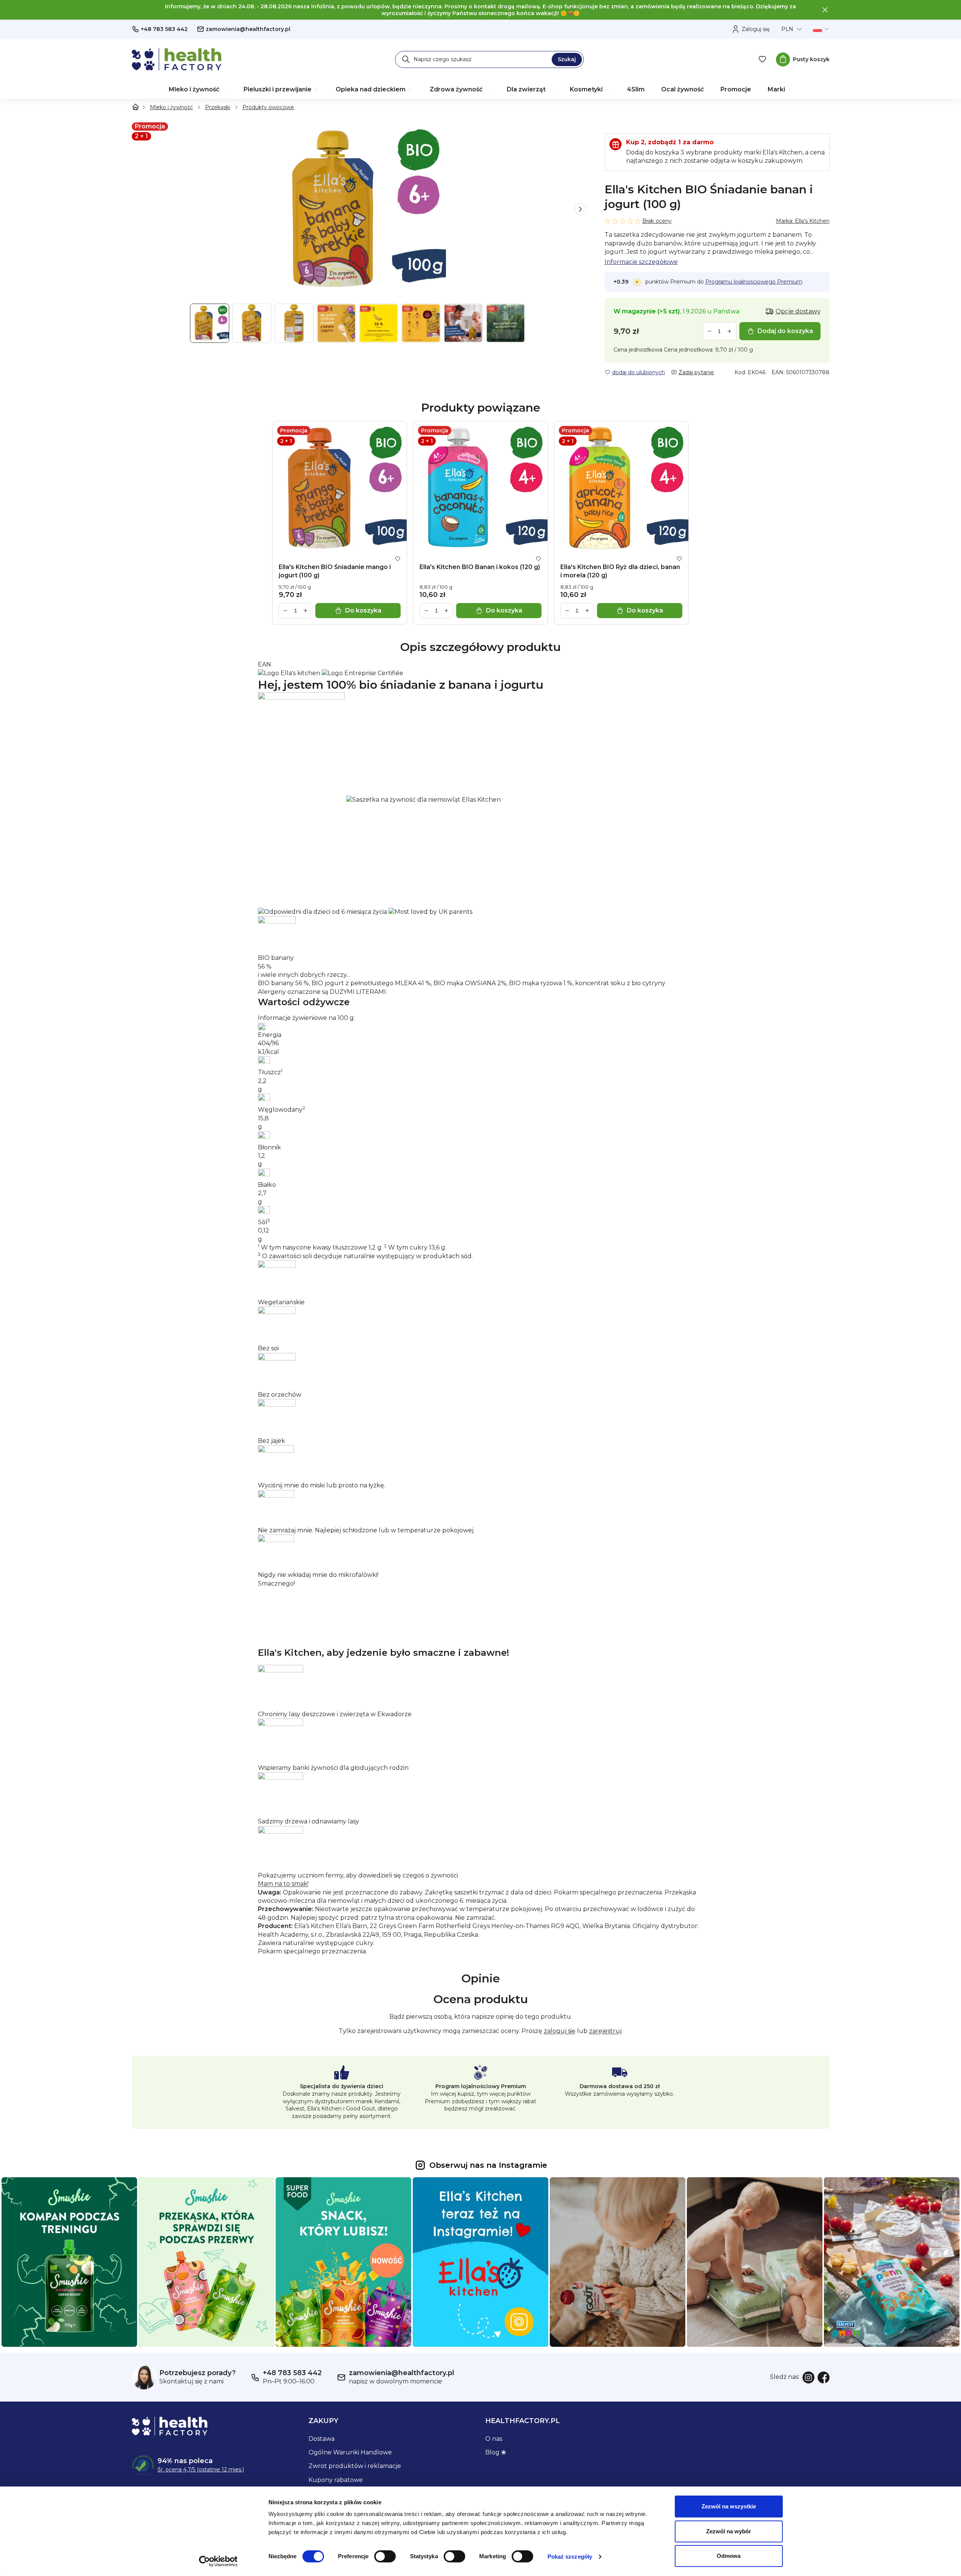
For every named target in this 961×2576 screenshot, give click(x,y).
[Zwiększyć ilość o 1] (730, 331)
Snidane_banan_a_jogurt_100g (305, 665)
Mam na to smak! (283, 1884)
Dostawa (322, 2439)
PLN (787, 29)
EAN (265, 664)
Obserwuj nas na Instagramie (488, 2165)
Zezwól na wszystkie (729, 2506)
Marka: (803, 221)
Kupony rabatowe (336, 2480)
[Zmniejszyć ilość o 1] (710, 331)
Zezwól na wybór (729, 2531)
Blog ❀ (496, 2452)
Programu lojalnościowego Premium (754, 282)
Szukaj (567, 59)
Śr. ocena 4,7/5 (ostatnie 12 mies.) (201, 2470)
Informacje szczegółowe (641, 262)
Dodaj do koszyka (785, 331)
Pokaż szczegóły (570, 2557)
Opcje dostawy (798, 311)
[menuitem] (198, 89)
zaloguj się (560, 2031)
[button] (580, 209)
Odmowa (729, 2556)
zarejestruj (605, 2031)
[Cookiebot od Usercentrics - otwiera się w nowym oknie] (218, 2561)
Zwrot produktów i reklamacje (355, 2466)
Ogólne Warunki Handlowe (350, 2452)
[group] (359, 209)
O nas (494, 2439)
